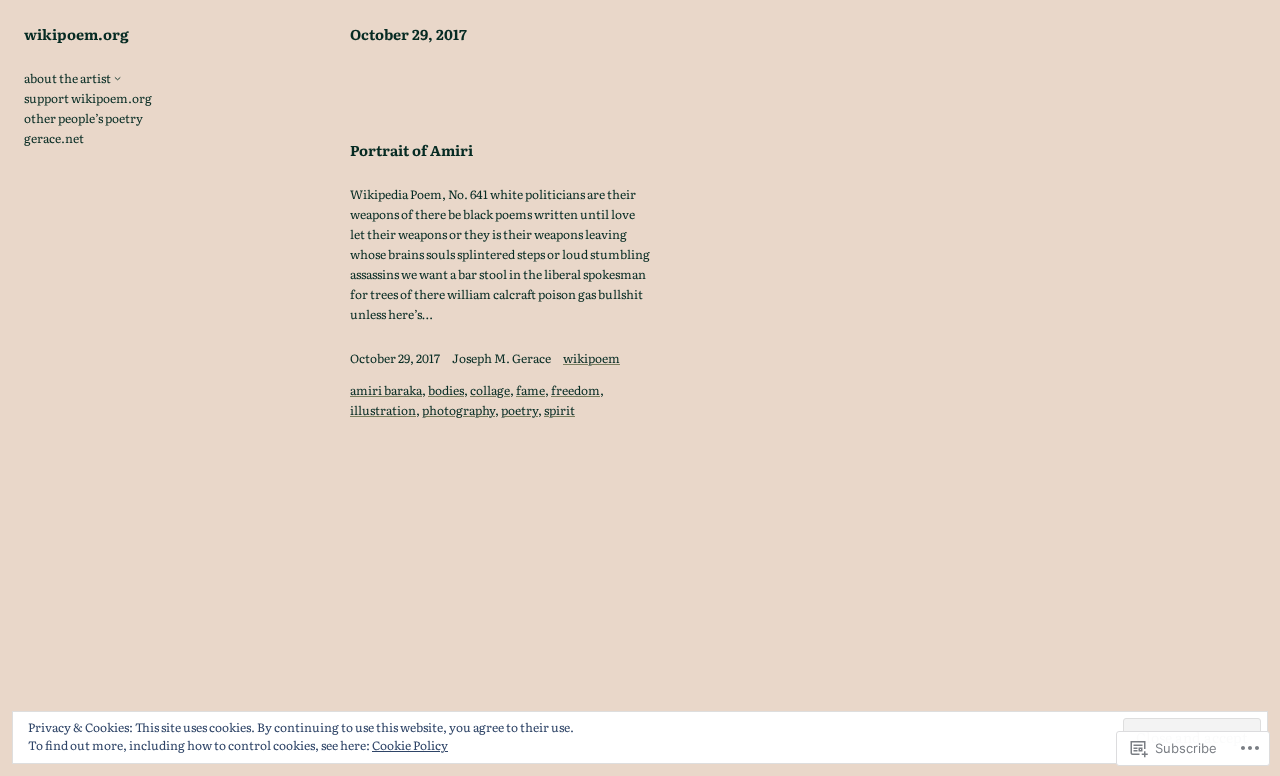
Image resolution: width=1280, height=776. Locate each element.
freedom (575, 390)
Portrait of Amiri (411, 150)
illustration (383, 410)
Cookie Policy (410, 745)
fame (530, 390)
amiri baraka (386, 390)
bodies (446, 390)
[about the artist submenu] (117, 77)
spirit (559, 410)
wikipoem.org (76, 33)
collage (490, 390)
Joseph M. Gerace (501, 358)
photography (458, 410)
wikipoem (591, 358)
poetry (519, 410)
